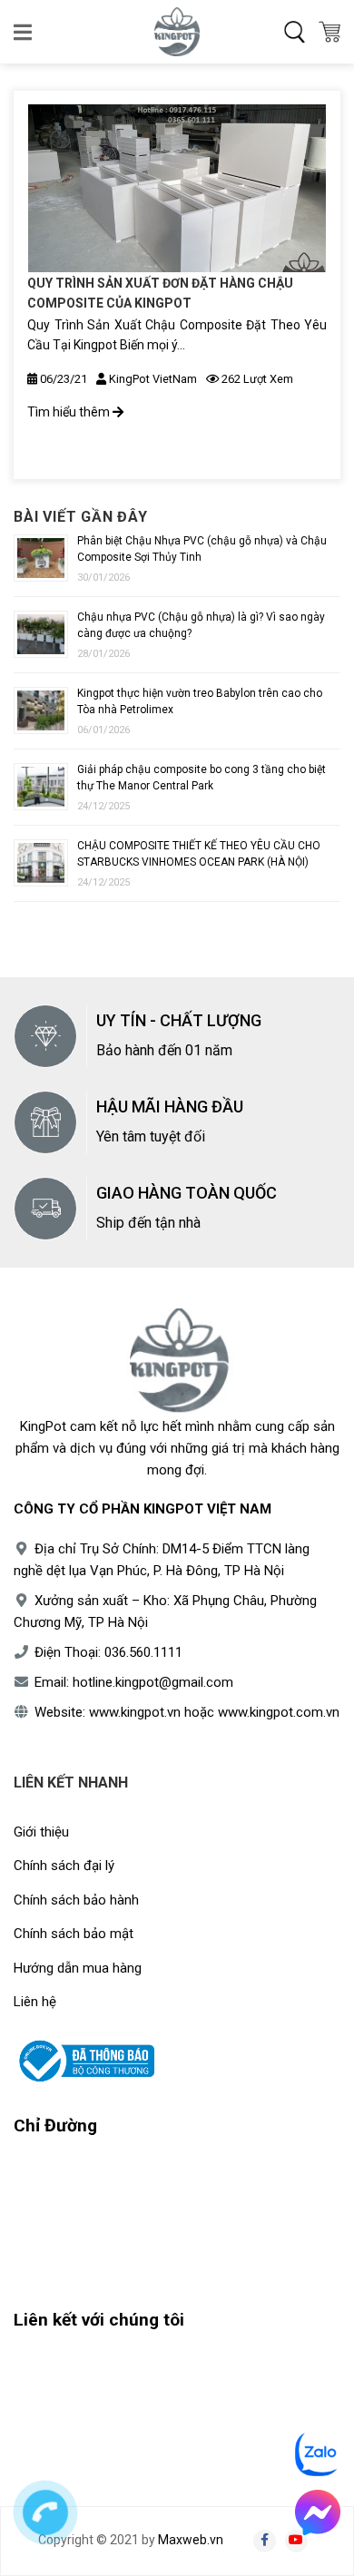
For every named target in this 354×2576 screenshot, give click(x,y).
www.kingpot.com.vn (279, 1712)
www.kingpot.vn (135, 1712)
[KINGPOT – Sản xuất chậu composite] (177, 32)
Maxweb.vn (191, 2540)
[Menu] (24, 32)
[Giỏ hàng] (329, 32)
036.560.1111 (143, 1652)
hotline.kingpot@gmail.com (153, 1682)
